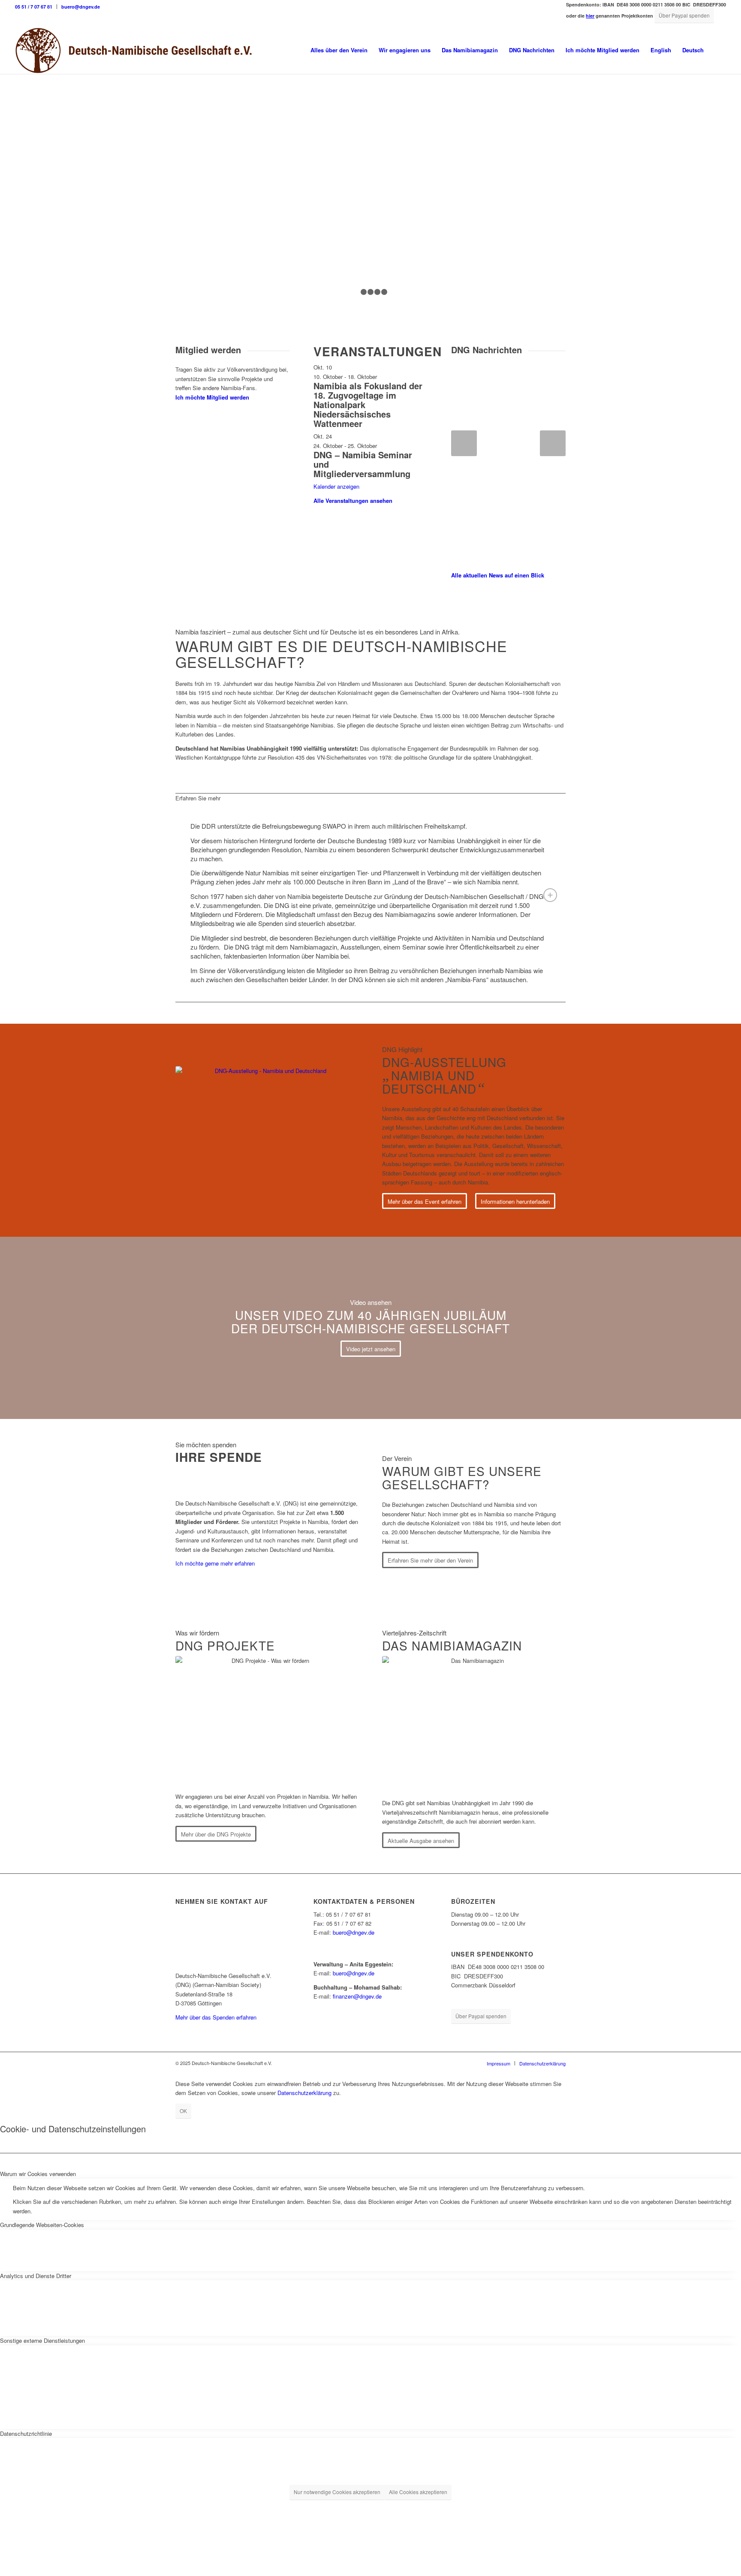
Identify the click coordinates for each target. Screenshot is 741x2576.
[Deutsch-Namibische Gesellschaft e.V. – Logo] (134, 50)
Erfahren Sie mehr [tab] (198, 798)
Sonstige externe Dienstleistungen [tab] (42, 2340)
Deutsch (693, 50)
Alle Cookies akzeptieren (418, 2492)
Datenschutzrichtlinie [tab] (26, 2433)
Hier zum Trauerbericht (226, 282)
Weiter (553, 443)
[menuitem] (36, 7)
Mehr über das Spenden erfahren (216, 2017)
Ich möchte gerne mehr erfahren (215, 1563)
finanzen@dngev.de (357, 1996)
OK (183, 2111)
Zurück (464, 443)
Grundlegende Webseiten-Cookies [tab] (42, 2225)
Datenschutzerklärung (304, 2093)
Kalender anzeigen (336, 486)
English (661, 50)
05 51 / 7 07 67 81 (34, 7)
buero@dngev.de (81, 7)
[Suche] (718, 50)
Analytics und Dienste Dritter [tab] (36, 2276)
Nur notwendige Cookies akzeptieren (337, 2492)
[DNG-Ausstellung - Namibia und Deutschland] (267, 1130)
